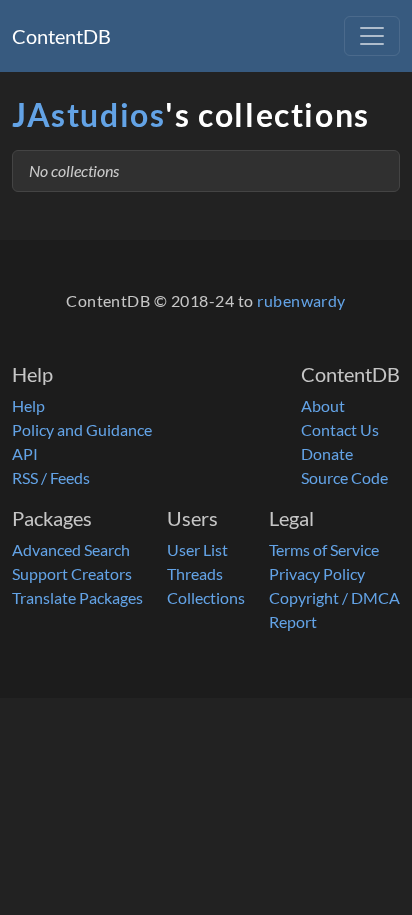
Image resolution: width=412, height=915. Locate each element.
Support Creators (72, 573)
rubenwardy (301, 300)
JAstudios (88, 114)
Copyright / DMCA (334, 597)
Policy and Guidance (82, 429)
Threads (195, 573)
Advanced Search (71, 549)
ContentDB (61, 36)
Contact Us (340, 429)
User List (197, 549)
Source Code (344, 477)
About (323, 405)
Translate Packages (77, 597)
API (25, 453)
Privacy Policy (317, 573)
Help (28, 405)
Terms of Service (324, 549)
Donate (327, 453)
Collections (206, 597)
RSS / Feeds (51, 477)
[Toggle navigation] (372, 36)
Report (293, 621)
